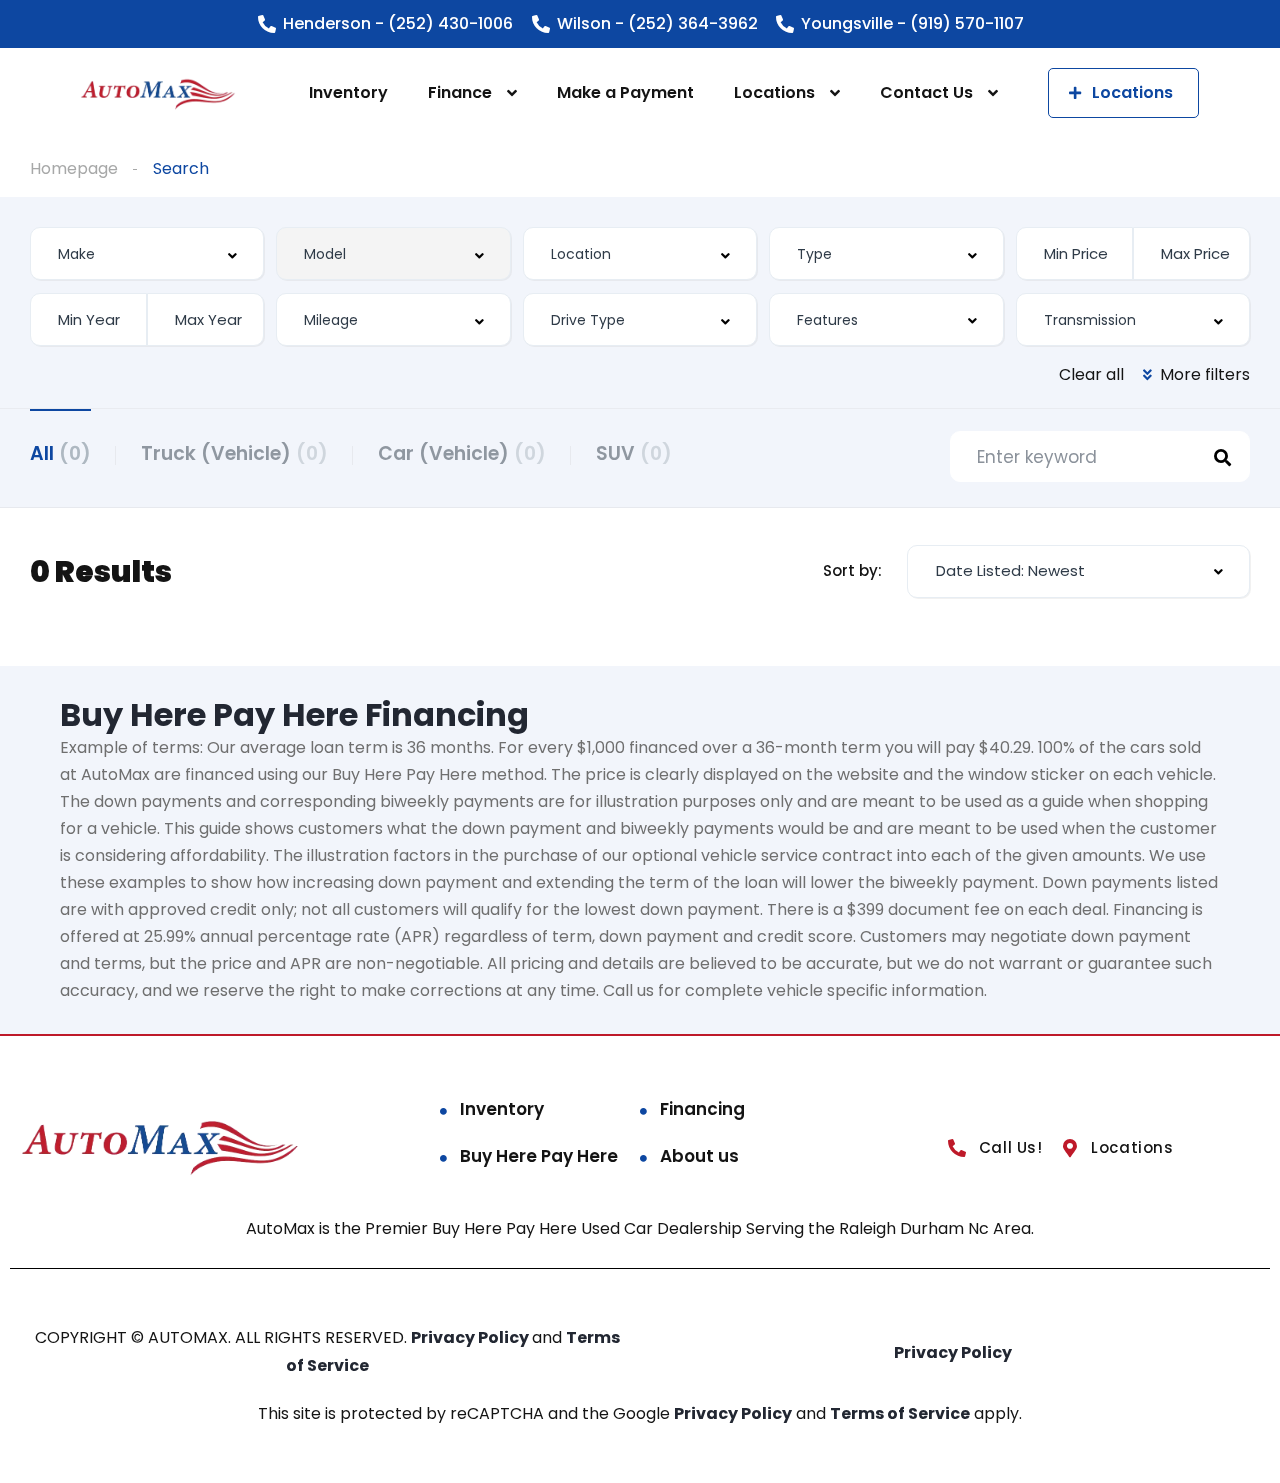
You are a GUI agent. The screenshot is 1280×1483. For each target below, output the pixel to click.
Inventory (348, 92)
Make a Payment (625, 92)
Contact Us (926, 92)
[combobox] (147, 253)
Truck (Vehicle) (234, 453)
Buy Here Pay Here (539, 1156)
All (60, 453)
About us (699, 1156)
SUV (634, 453)
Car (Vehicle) (462, 453)
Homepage (74, 168)
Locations (774, 92)
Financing (702, 1109)
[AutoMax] (158, 93)
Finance (460, 92)
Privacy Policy (471, 1337)
